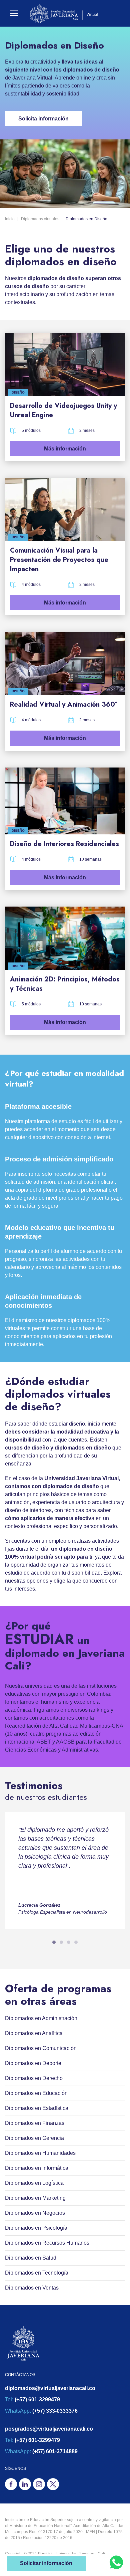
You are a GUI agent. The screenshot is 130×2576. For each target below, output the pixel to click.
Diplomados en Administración (41, 2018)
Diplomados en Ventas (32, 2288)
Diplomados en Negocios (35, 2213)
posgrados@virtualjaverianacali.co (49, 2429)
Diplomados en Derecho (34, 2078)
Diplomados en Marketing (35, 2198)
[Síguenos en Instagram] (39, 2484)
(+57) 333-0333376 (55, 2411)
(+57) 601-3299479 (37, 2400)
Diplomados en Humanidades (40, 2153)
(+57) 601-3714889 (55, 2451)
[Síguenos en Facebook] (11, 2484)
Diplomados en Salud (31, 2258)
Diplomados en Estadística (37, 2108)
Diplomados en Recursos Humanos (47, 2243)
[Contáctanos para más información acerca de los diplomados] (116, 2562)
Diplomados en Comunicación (41, 2048)
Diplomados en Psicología (36, 2228)
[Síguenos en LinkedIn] (25, 2484)
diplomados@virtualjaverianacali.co (50, 2388)
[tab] (54, 1942)
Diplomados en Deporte (33, 2063)
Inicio (10, 219)
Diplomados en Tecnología (37, 2273)
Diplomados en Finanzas (35, 2123)
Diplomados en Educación (36, 2093)
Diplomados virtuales (40, 219)
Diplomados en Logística (34, 2183)
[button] (14, 13)
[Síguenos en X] (53, 2484)
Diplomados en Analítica (34, 2033)
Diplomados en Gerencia (34, 2138)
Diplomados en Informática (37, 2168)
